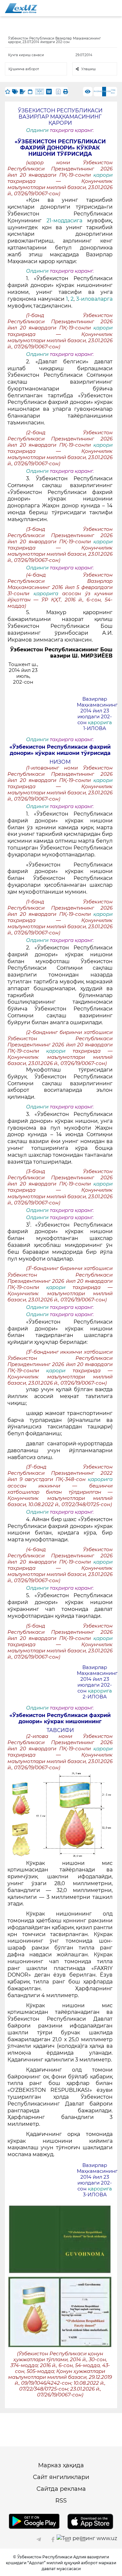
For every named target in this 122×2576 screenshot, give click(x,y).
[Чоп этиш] (66, 92)
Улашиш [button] (88, 69)
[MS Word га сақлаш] (49, 92)
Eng (100, 91)
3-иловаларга (94, 299)
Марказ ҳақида (61, 2465)
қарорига (48, 594)
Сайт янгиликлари (61, 2477)
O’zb (108, 91)
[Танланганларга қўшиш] (8, 92)
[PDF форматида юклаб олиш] (58, 92)
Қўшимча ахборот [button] (24, 69)
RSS (61, 2501)
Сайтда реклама (61, 2489)
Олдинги (37, 130)
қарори (103, 175)
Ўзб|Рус (113, 92)
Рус (96, 91)
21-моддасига (67, 221)
